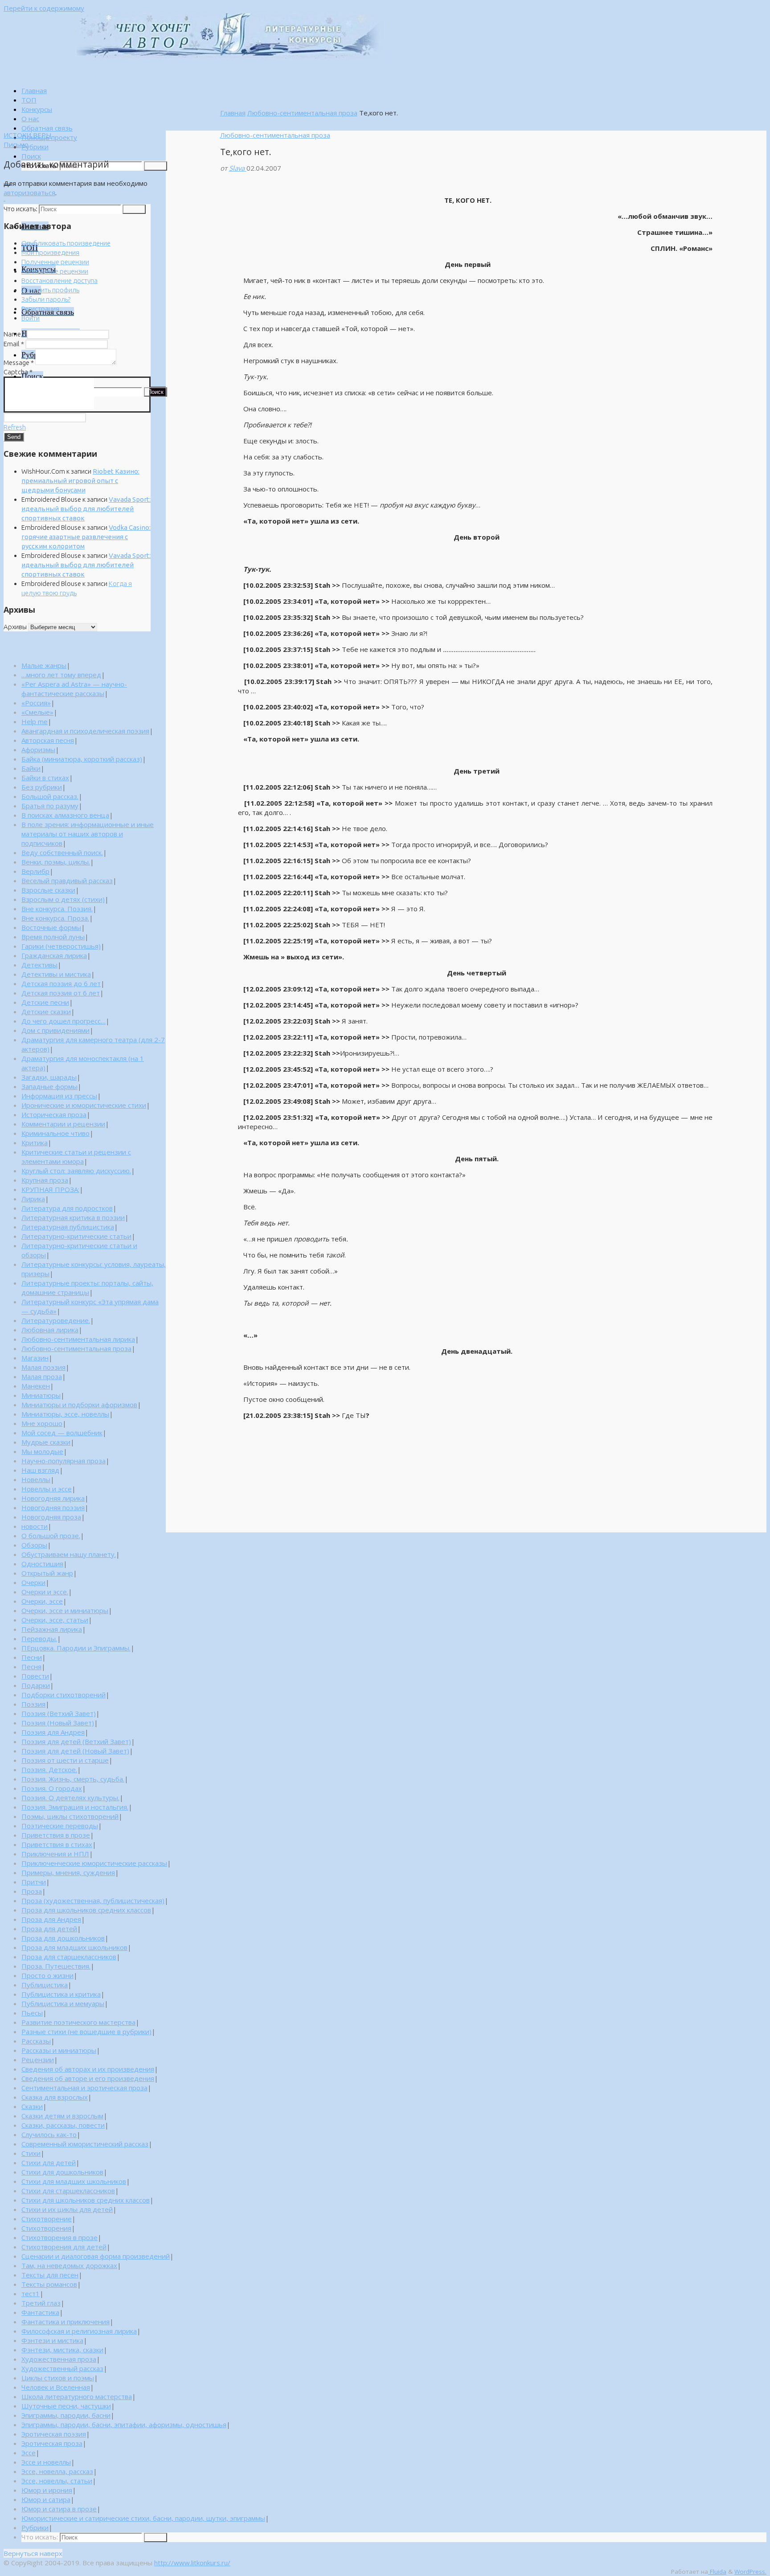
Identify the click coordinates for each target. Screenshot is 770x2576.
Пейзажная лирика (52, 1629)
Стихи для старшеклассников (68, 2191)
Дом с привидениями (55, 1030)
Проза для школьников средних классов (86, 1910)
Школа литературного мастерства (77, 2396)
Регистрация (40, 309)
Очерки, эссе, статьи (55, 1620)
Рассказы (36, 2041)
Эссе (29, 2453)
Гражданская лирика (54, 955)
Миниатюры (41, 1395)
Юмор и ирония (47, 2490)
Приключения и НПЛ (55, 1854)
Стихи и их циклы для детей (67, 2209)
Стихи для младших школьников (74, 2181)
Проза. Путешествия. (56, 1966)
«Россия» (36, 703)
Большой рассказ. (50, 796)
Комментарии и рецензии (63, 1124)
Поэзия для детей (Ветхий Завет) (76, 1741)
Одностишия (42, 1564)
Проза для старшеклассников (69, 1957)
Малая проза (42, 1376)
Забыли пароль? (46, 299)
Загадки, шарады (49, 1077)
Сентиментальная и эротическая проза (84, 2088)
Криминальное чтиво (55, 1133)
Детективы (39, 965)
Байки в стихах (45, 778)
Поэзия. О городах (52, 1788)
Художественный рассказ (62, 2368)
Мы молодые (42, 1451)
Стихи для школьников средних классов (86, 2200)
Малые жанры (44, 665)
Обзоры (34, 1545)
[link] (31, 156)
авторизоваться (29, 192)
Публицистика (45, 1985)
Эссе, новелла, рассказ (57, 2471)
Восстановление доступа (59, 281)
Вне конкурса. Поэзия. (57, 909)
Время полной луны (53, 937)
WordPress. (750, 2572)
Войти (31, 318)
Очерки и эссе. (45, 1592)
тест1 (31, 2293)
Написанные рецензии (55, 271)
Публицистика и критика (61, 1994)
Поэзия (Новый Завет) (58, 1723)
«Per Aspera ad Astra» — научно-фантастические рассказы (74, 689)
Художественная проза (59, 2359)
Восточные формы (51, 927)
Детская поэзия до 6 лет (61, 983)
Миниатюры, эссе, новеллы (65, 1414)
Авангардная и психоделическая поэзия (85, 731)
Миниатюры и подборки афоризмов (79, 1405)
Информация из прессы (59, 1096)
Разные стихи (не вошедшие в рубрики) (86, 2031)
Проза (32, 1891)
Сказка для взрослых (55, 2097)
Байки (31, 768)
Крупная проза (45, 1180)
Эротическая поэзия (54, 2434)
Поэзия (33, 1704)
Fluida (717, 2572)
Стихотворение (47, 2219)
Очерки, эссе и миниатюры (65, 1610)
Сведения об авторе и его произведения (88, 2078)
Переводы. (39, 1638)
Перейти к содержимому (44, 8)
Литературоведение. (56, 1320)
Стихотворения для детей (64, 2247)
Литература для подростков (67, 1208)
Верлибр (35, 871)
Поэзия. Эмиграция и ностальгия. (75, 1807)
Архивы (15, 627)
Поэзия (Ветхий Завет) (59, 1713)
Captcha (18, 372)
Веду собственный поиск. (62, 852)
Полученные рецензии (55, 262)
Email (14, 344)
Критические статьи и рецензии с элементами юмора (76, 1157)
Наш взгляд (40, 1470)
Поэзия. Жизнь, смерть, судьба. (73, 1779)
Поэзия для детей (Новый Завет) (75, 1751)
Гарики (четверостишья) (61, 946)
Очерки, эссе (42, 1601)
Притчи (34, 1882)
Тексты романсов (49, 2284)
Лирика (33, 1199)
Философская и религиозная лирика (79, 2331)
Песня (31, 1667)
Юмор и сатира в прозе (59, 2509)
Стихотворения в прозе (59, 2237)
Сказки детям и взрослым (62, 2116)
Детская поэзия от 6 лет (61, 993)
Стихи (31, 2153)
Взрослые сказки (48, 890)
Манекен (36, 1386)
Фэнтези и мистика (52, 2340)
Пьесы (32, 2013)
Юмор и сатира (46, 2499)
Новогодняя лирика (53, 1498)
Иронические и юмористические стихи (84, 1105)
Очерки (33, 1582)
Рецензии (38, 2060)
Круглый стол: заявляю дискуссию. (76, 1171)
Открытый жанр (47, 1573)
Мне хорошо (42, 1423)
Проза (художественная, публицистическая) (93, 1900)
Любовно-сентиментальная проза (302, 113)
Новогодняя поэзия (53, 1507)
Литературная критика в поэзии (73, 1217)
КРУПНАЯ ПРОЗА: (50, 1189)
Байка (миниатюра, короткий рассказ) (82, 759)
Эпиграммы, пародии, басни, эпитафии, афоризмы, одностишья (124, 2424)
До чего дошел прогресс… (63, 1021)
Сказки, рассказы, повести (63, 2125)
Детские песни (45, 1002)
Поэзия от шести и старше (65, 1760)
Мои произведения (50, 252)
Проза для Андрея (51, 1919)
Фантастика (40, 2312)
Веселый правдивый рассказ (67, 881)
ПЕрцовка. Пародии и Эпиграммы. (76, 1648)
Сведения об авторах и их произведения (88, 2069)
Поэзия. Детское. (49, 1769)
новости (35, 1526)
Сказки (32, 2106)
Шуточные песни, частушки (66, 2406)
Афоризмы (38, 749)
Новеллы (36, 1479)
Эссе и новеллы (46, 2462)
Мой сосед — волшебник (62, 1433)
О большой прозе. (51, 1536)
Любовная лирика (50, 1330)
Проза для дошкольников (63, 1938)
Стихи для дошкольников (62, 2172)
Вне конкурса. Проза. (55, 918)
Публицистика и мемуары (63, 2003)
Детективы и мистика (56, 974)
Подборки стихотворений (63, 1695)
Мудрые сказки (46, 1442)
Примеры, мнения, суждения (68, 1872)
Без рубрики (42, 787)
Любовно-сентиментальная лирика (78, 1339)
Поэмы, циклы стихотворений (70, 1816)
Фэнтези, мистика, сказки (62, 2350)
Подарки (36, 1685)
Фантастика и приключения (66, 2322)
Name (14, 334)
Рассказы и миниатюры (59, 2050)
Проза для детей (49, 1929)
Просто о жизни (47, 1975)
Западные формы (49, 1086)
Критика (35, 1143)
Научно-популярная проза (63, 1461)
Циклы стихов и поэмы (58, 2378)
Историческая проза (54, 1114)
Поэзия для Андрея (53, 1732)
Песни (32, 1657)
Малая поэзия (43, 1367)
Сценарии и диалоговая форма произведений (96, 2256)
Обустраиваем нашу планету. (69, 1554)
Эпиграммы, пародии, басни (66, 2415)
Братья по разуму (50, 806)
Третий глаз (41, 2303)
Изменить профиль (50, 290)
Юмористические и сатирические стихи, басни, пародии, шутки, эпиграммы (143, 2518)
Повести (35, 1676)
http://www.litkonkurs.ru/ (192, 2563)
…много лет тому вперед (61, 675)
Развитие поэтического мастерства (78, 2022)
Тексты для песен (50, 2275)
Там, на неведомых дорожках (69, 2265)
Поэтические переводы (60, 1826)
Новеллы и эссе (47, 1489)
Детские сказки (46, 1012)
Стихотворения (46, 2228)
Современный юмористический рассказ (85, 2144)
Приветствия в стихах (57, 1844)
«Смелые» (37, 712)
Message (19, 362)
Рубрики (35, 2527)
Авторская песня (48, 740)
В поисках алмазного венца (65, 815)
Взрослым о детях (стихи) (63, 899)
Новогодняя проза (51, 1517)
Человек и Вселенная (56, 2387)
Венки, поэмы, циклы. (56, 862)
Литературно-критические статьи (76, 1236)
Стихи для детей (49, 2162)
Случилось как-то (49, 2134)
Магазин (35, 1358)
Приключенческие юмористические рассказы (94, 1863)
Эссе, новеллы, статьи (57, 2481)
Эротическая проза (52, 2443)
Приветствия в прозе (56, 1835)
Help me (35, 721)
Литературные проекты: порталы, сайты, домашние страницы (87, 1288)
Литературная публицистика (68, 1227)
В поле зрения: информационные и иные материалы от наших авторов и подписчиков (88, 834)
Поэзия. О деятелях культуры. (70, 1798)
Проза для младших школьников (74, 1947)
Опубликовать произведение (66, 243)
